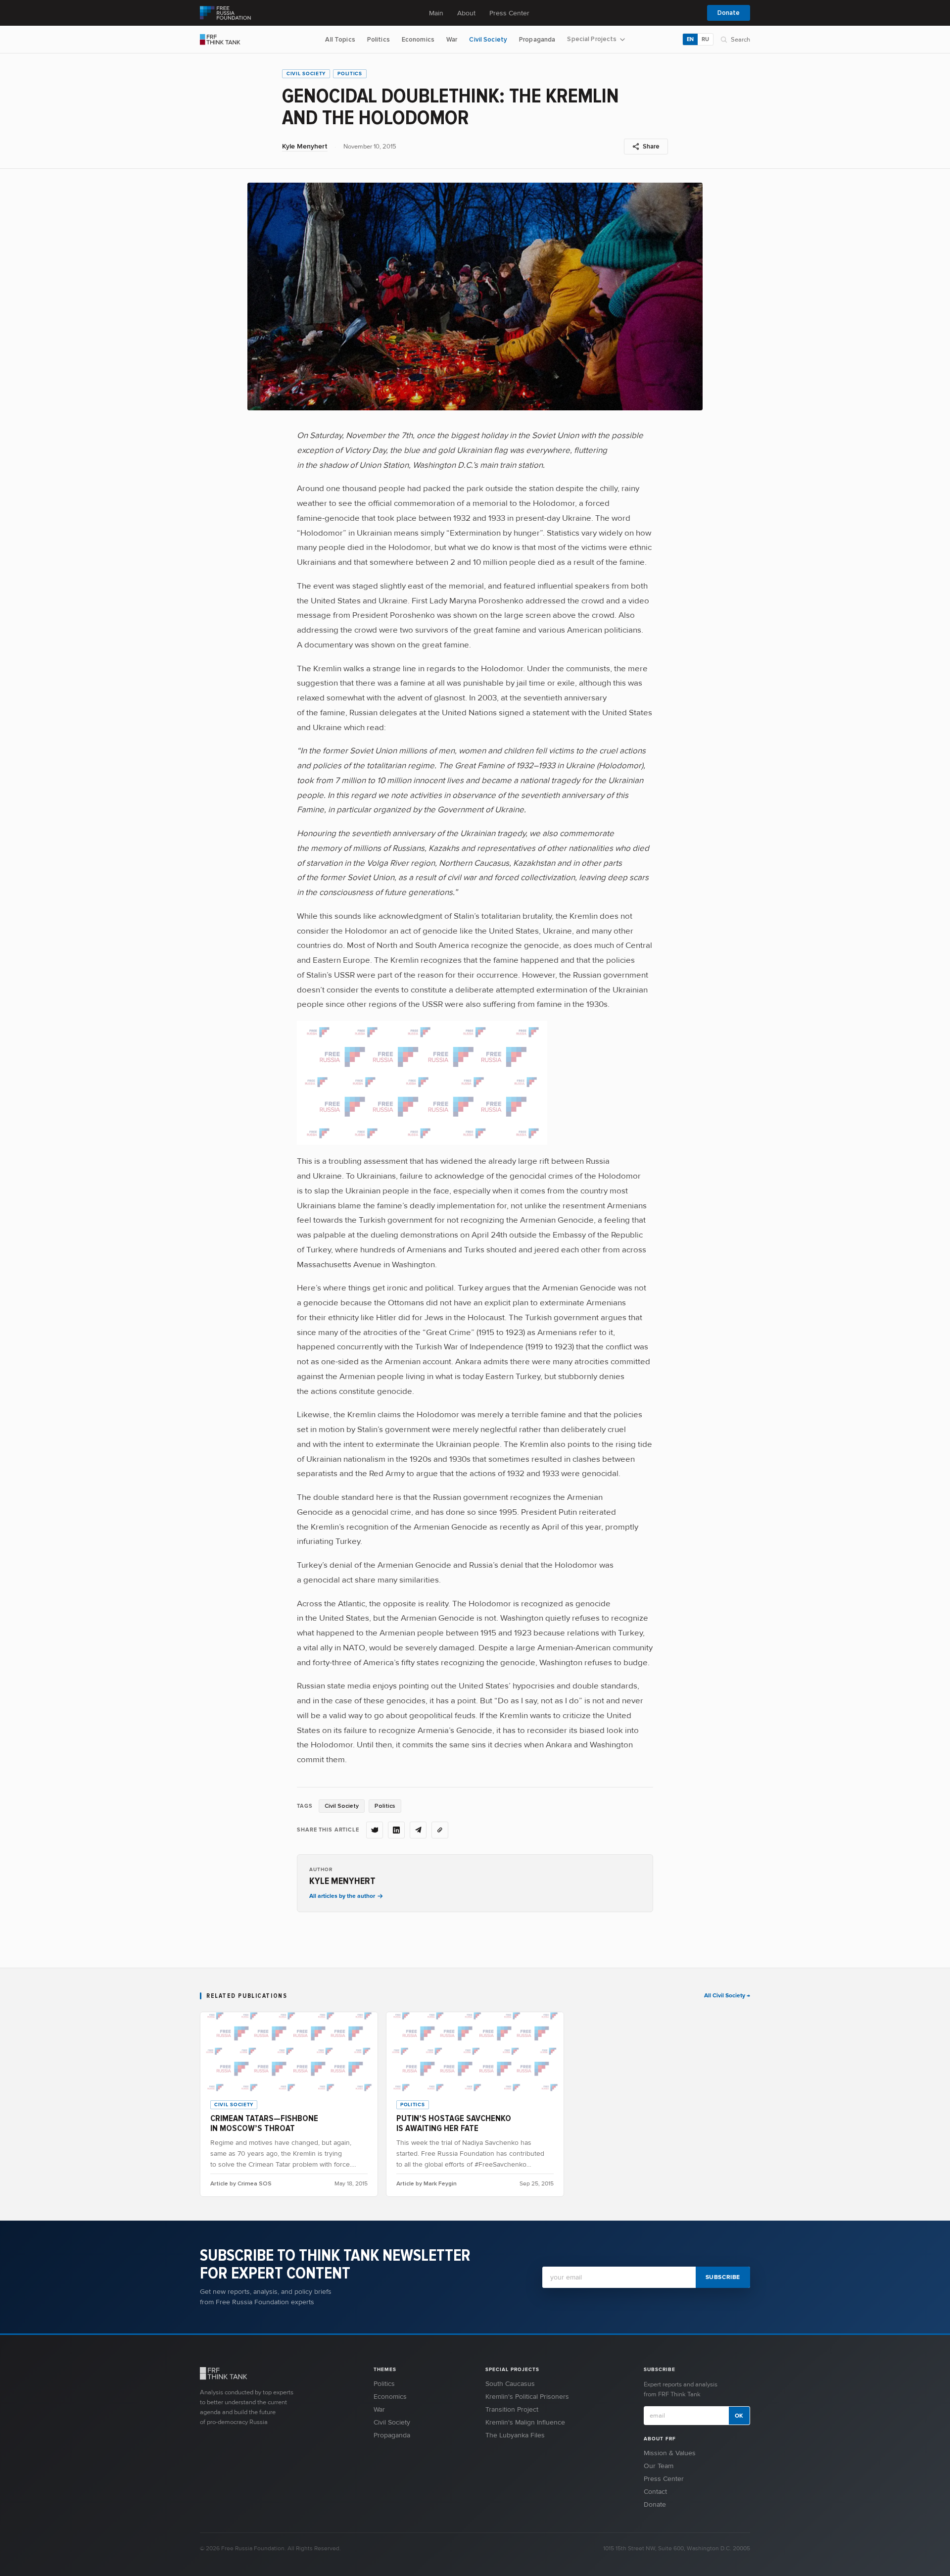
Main (436, 13)
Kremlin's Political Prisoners (527, 2397)
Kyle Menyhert (305, 146)
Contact (655, 2492)
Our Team (659, 2466)
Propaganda (537, 40)
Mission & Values (670, 2453)
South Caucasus (510, 2384)
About (466, 13)
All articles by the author (342, 1896)
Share (651, 147)
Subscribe (723, 2277)
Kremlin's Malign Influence (525, 2422)
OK (739, 2416)
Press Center (509, 13)
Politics (379, 40)
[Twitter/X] (375, 1830)
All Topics (340, 40)
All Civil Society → (727, 1996)
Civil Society (488, 40)
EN (690, 39)
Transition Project (512, 2409)
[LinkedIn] (396, 1830)
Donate (729, 13)
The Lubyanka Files (515, 2435)
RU (705, 39)
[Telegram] (418, 1830)
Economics (418, 40)
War (452, 40)
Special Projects (592, 39)
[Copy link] (440, 1830)
